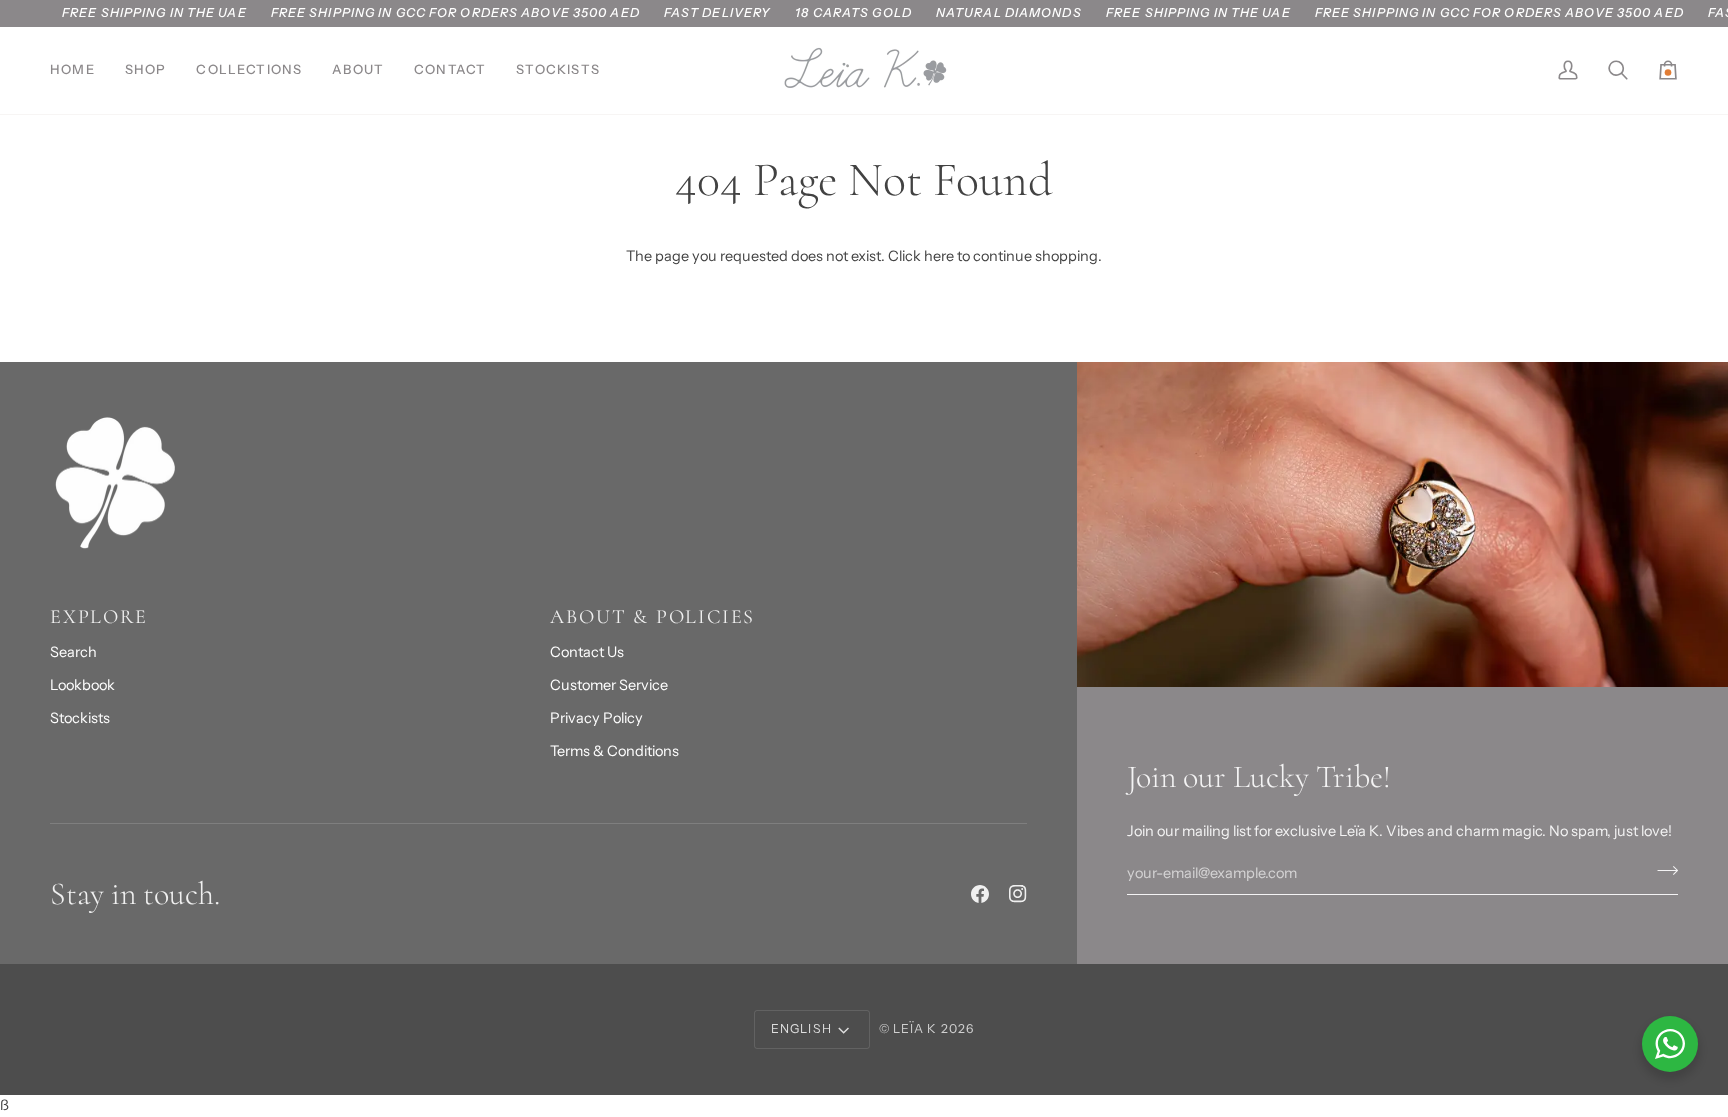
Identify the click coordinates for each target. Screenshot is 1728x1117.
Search (73, 652)
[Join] (1661, 871)
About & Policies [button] (652, 617)
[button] (146, 70)
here (939, 256)
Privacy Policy (596, 718)
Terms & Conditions (614, 751)
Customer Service (609, 685)
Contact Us (587, 652)
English (801, 1028)
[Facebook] (980, 894)
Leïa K (915, 1028)
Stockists (80, 718)
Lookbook (82, 685)
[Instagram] (1018, 894)
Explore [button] (99, 617)
